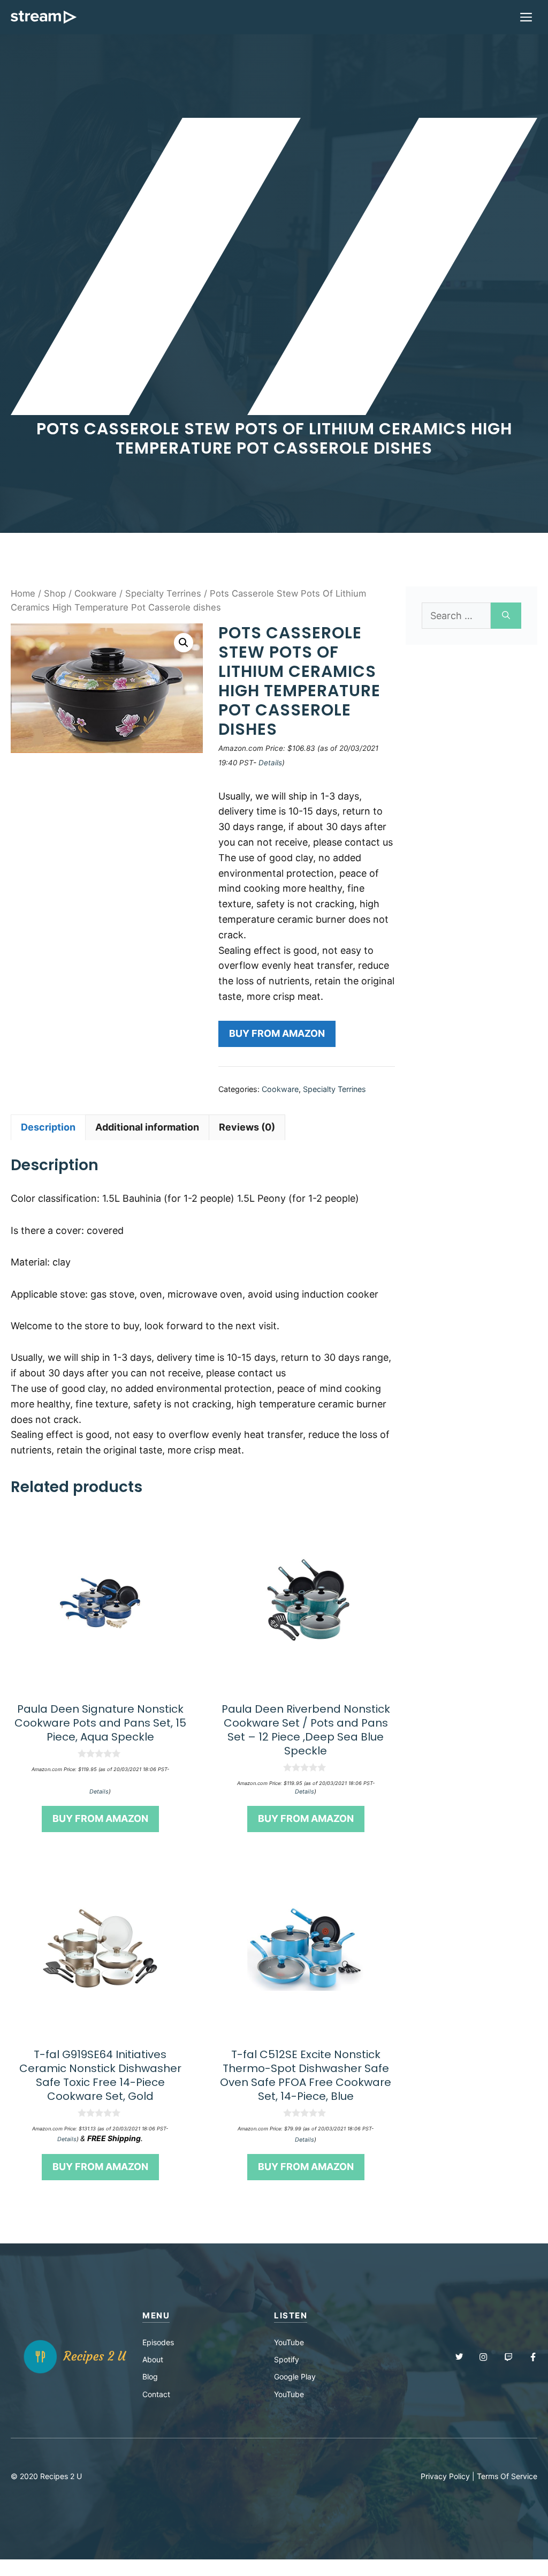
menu (156, 2315)
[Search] (506, 616)
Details (270, 763)
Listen (291, 2315)
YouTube (289, 2342)
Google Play (295, 2377)
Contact (156, 2394)
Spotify (287, 2359)
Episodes (158, 2342)
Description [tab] (48, 1127)
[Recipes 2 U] (44, 17)
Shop (55, 593)
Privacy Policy (445, 2476)
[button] (184, 643)
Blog (150, 2377)
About (153, 2359)
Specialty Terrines (163, 593)
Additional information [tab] (147, 1127)
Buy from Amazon (277, 1033)
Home (23, 593)
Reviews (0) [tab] (247, 1127)
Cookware (96, 593)
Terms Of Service (507, 2476)
